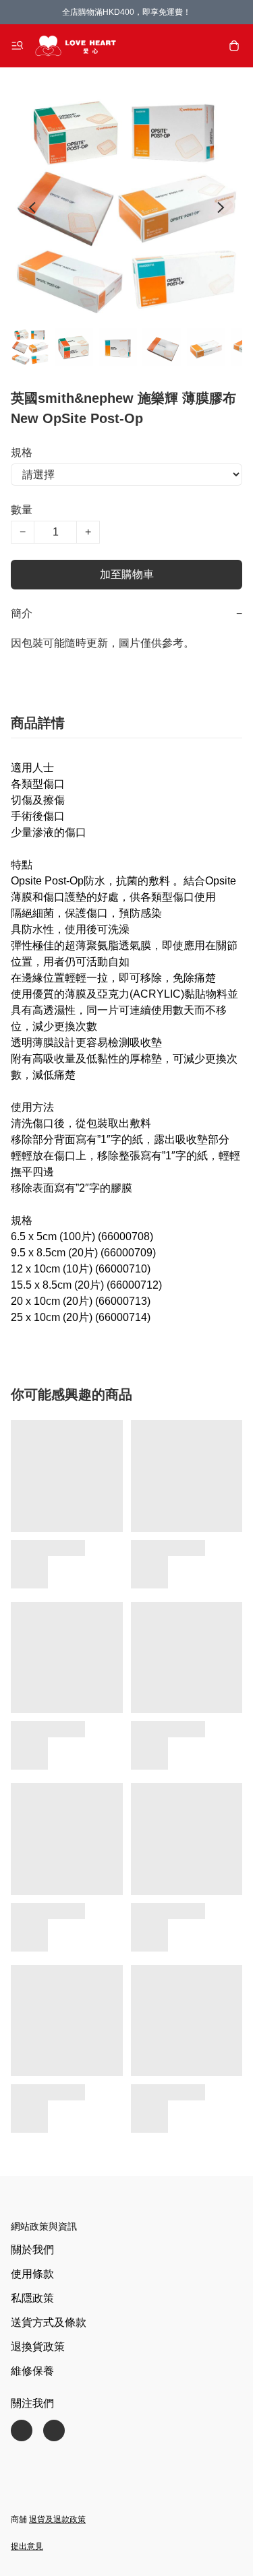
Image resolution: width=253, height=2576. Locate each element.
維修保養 (32, 2371)
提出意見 (27, 2546)
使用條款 (32, 2274)
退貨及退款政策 (57, 2519)
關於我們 (32, 2250)
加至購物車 (127, 574)
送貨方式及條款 (49, 2322)
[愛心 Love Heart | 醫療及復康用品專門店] (76, 46)
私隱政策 (32, 2298)
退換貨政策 (38, 2347)
